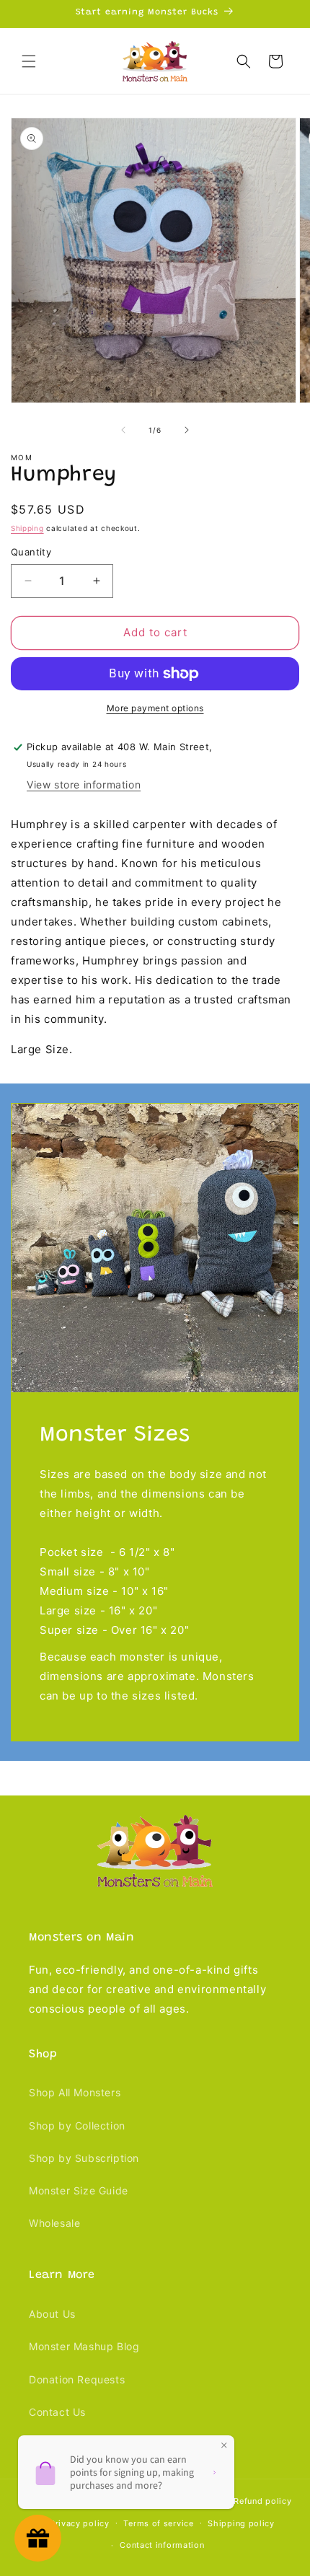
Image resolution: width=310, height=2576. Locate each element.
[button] (29, 61)
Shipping (27, 528)
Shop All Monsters (75, 2092)
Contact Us (57, 2412)
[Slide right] (187, 430)
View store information (84, 784)
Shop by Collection (77, 2126)
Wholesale (54, 2223)
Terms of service (158, 2523)
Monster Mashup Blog (84, 2346)
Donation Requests (77, 2379)
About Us (52, 2314)
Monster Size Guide (79, 2190)
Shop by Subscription (84, 2158)
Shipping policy (241, 2523)
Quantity (31, 552)
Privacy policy (80, 2523)
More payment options (155, 708)
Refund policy (262, 2501)
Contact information (162, 2545)
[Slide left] (123, 430)
